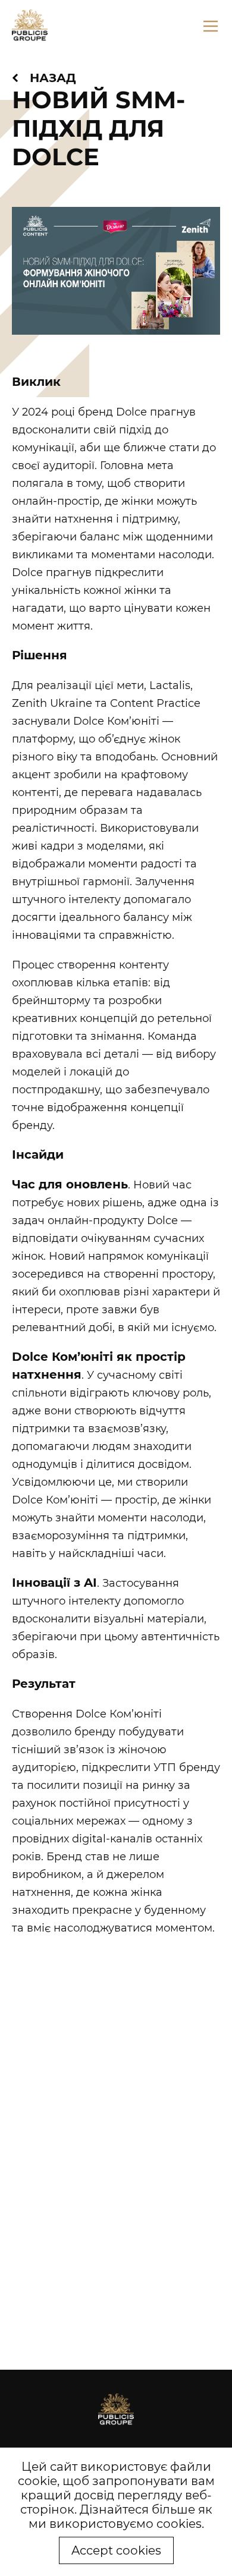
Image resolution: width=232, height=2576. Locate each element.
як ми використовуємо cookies (120, 2517)
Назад (53, 78)
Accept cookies (116, 2550)
